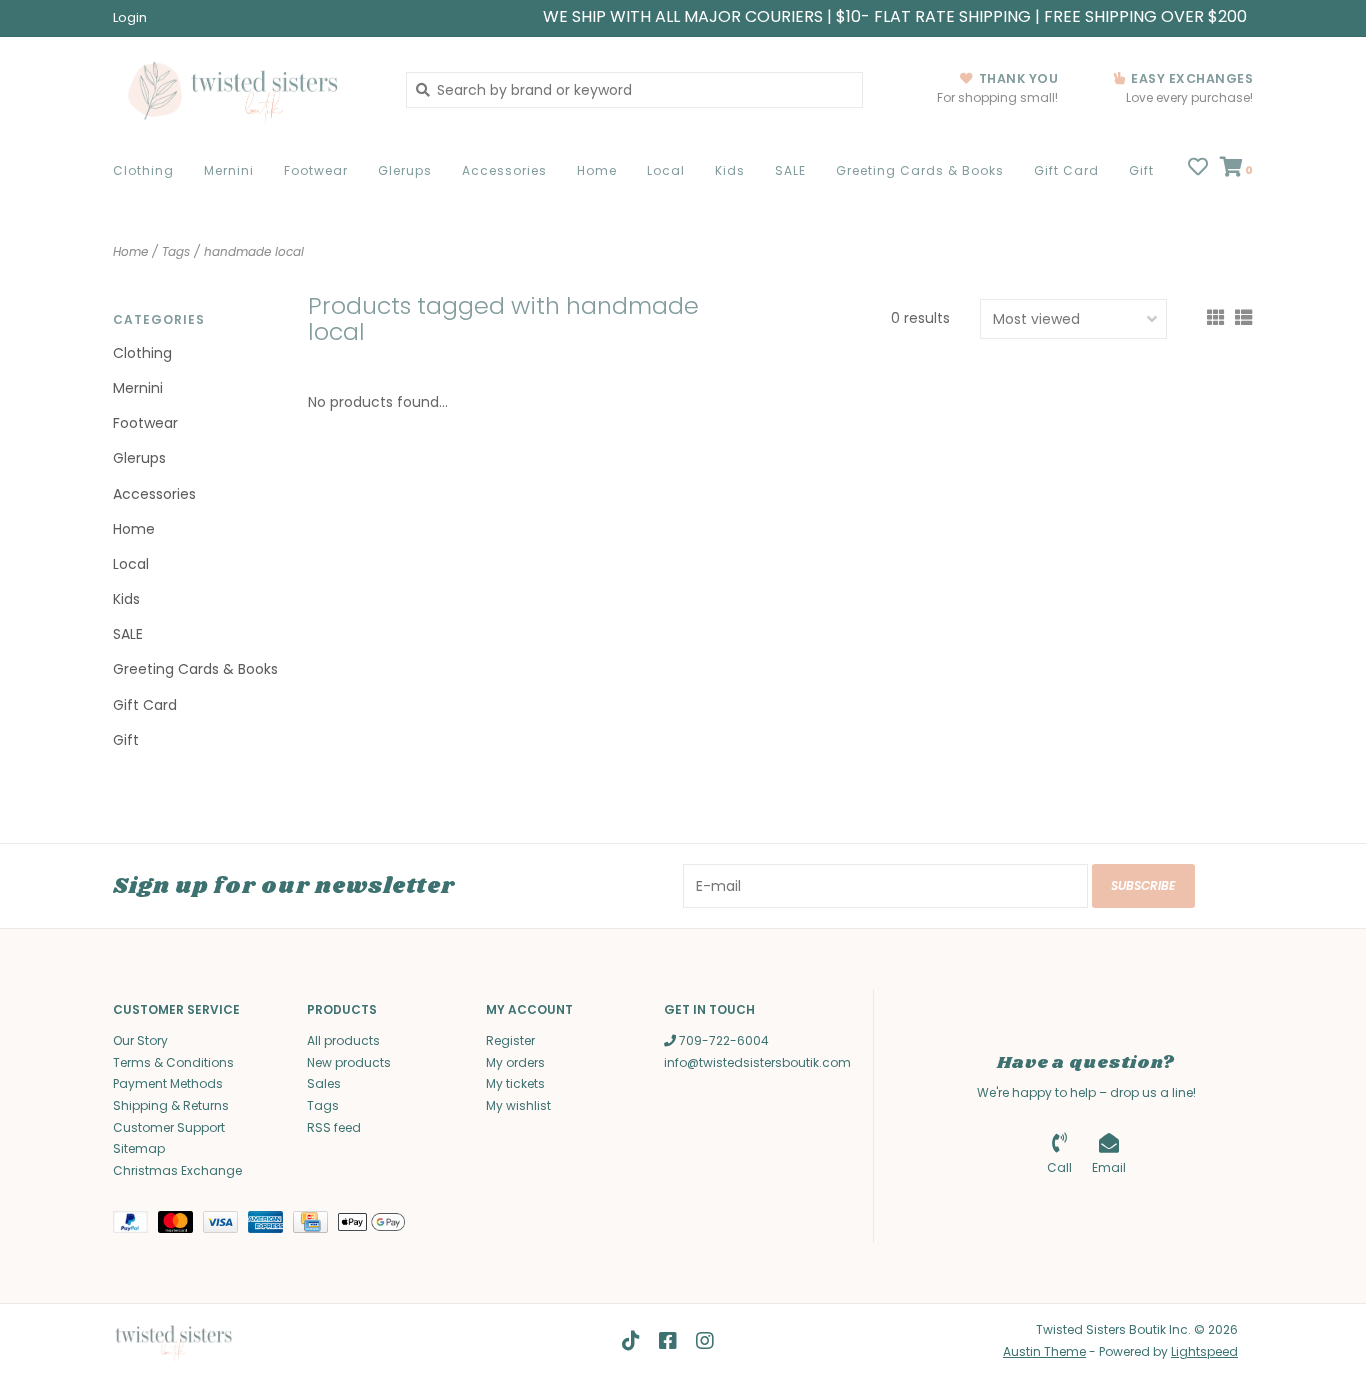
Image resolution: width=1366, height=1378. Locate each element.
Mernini (229, 170)
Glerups (405, 170)
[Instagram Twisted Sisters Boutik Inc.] (705, 1341)
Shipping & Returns (171, 1105)
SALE (790, 170)
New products (349, 1062)
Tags (176, 251)
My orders (515, 1062)
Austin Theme (1044, 1351)
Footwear (316, 170)
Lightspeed (1204, 1351)
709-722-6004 (722, 1040)
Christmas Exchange (177, 1170)
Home (597, 170)
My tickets (515, 1083)
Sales (324, 1083)
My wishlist (518, 1105)
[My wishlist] (1198, 169)
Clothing (143, 170)
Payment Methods (168, 1083)
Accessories (504, 170)
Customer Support (169, 1127)
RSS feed (334, 1127)
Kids (730, 170)
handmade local (254, 251)
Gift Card (1066, 170)
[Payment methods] (135, 1226)
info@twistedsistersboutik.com (757, 1062)
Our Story (140, 1040)
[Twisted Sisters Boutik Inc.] (244, 89)
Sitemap (139, 1148)
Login (130, 17)
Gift (1141, 170)
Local (666, 170)
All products (343, 1040)
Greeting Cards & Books (920, 170)
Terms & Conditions (173, 1062)
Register (510, 1040)
